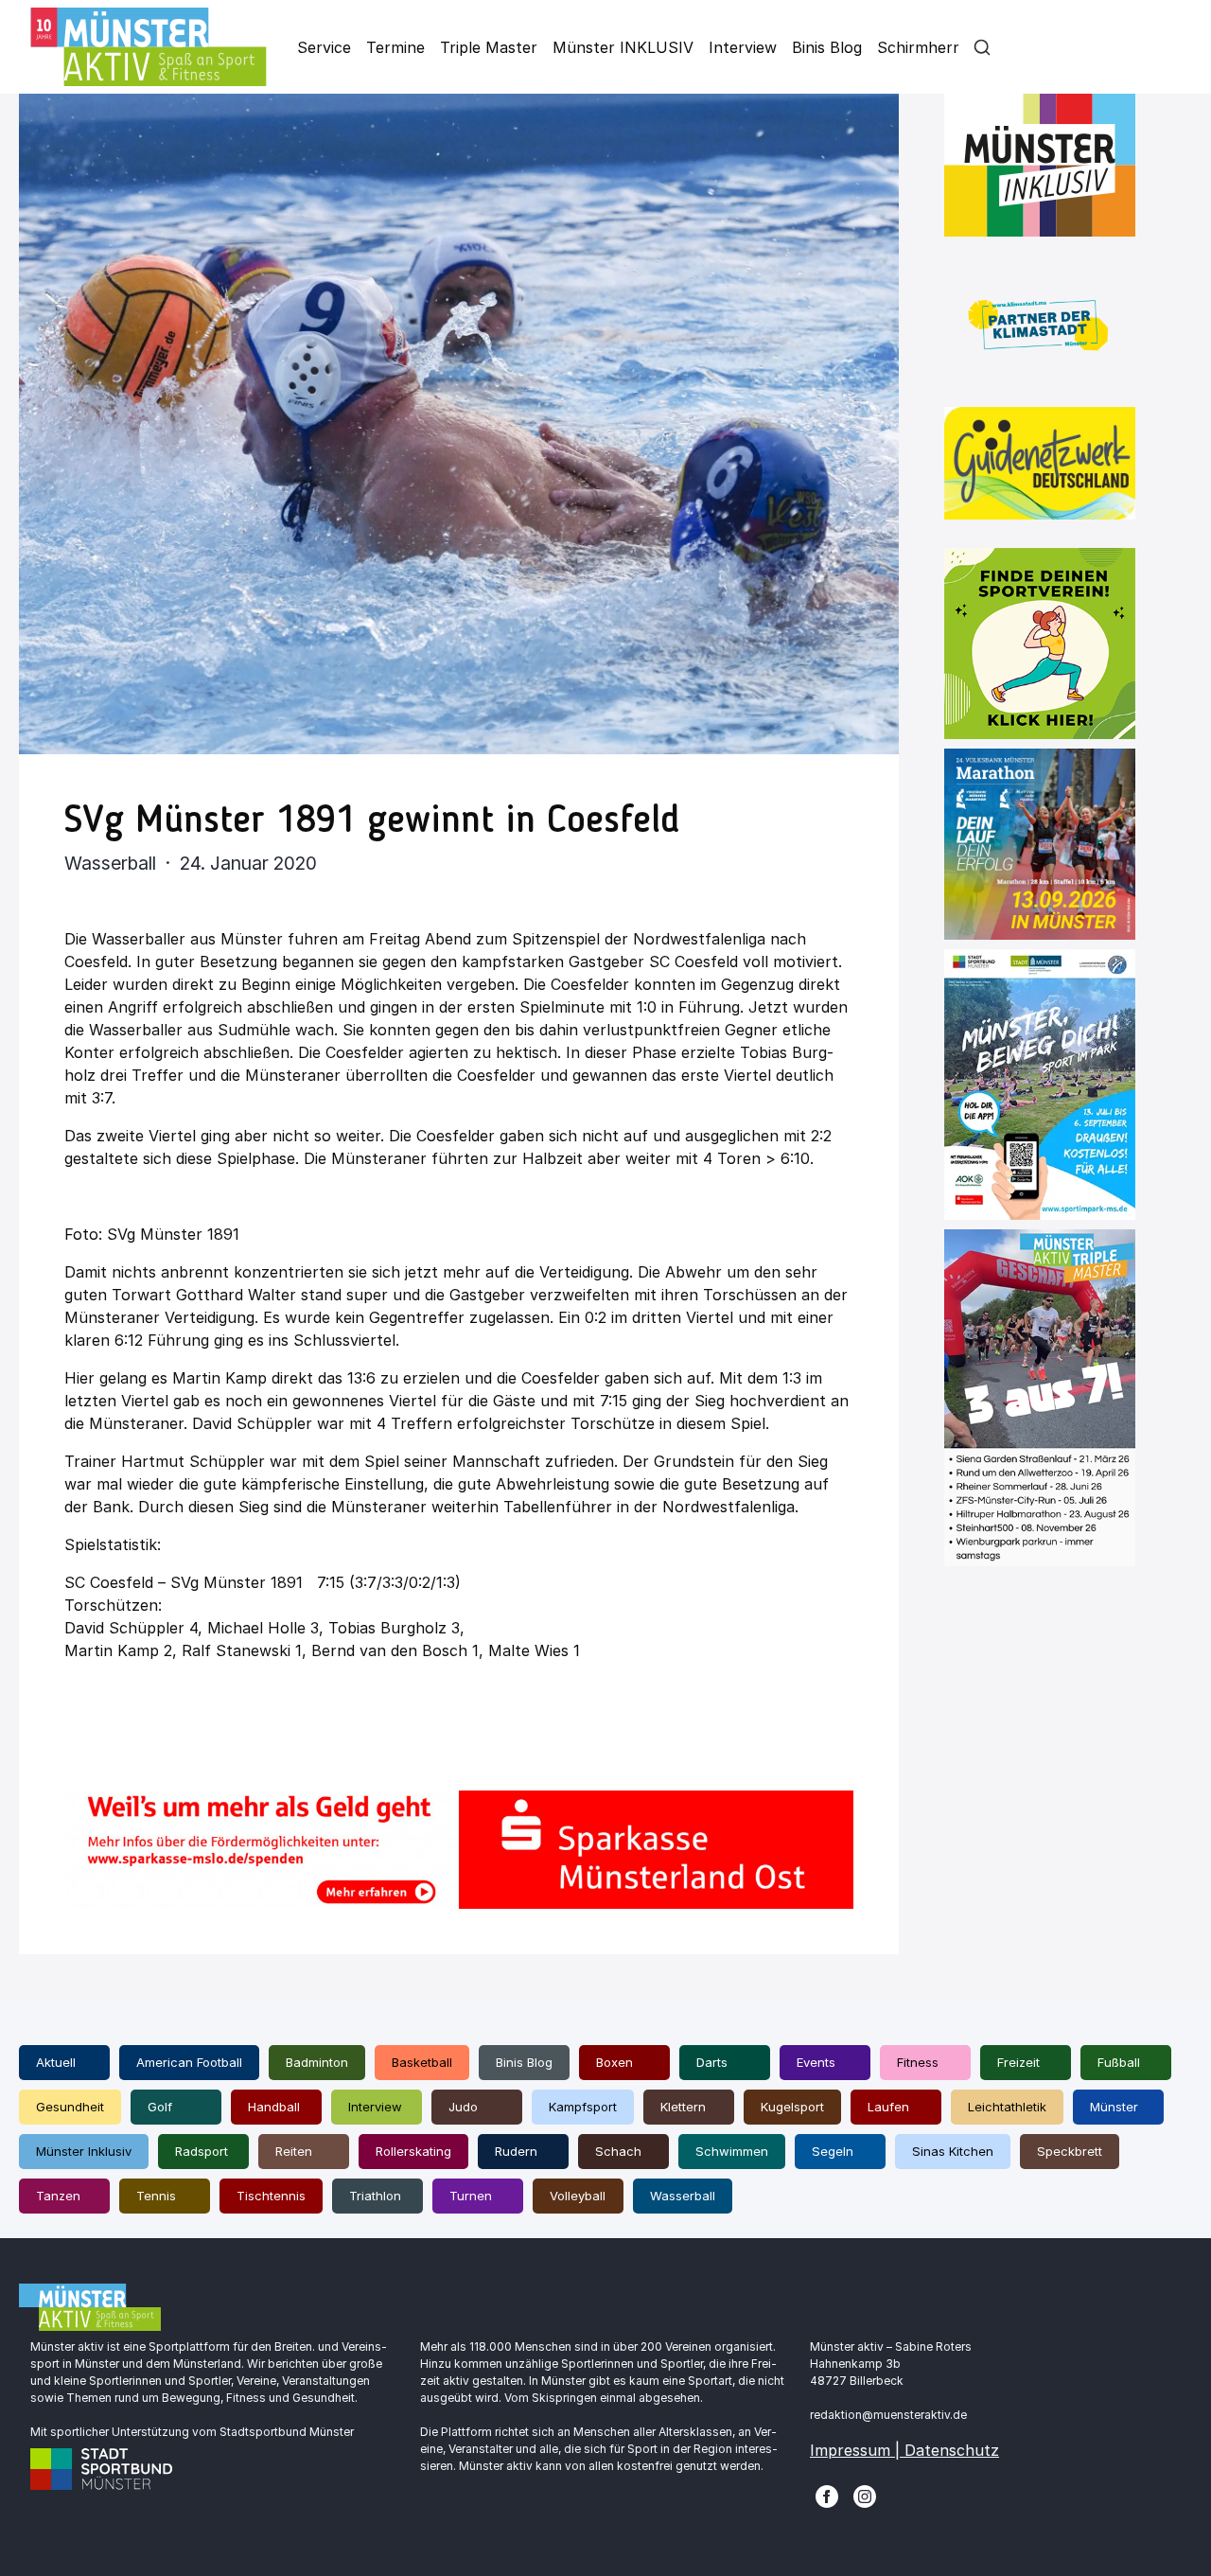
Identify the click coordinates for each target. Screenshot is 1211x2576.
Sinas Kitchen (953, 2151)
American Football (189, 2062)
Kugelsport (792, 2107)
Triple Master (489, 47)
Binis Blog (827, 47)
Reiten (294, 2151)
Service (324, 47)
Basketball (422, 2062)
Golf (160, 2107)
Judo (463, 2107)
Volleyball (578, 2196)
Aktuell (56, 2062)
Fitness (918, 2062)
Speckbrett (1070, 2151)
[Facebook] (827, 2496)
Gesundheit (70, 2107)
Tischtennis (271, 2196)
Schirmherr (918, 47)
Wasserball (683, 2196)
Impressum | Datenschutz (904, 2450)
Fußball (1119, 2062)
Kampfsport (583, 2107)
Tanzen (58, 2196)
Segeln (833, 2151)
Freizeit (1018, 2062)
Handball (274, 2107)
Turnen (471, 2196)
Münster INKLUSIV (623, 47)
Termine (395, 47)
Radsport (202, 2151)
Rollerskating (413, 2151)
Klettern (683, 2107)
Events (816, 2062)
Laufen (888, 2107)
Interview (743, 47)
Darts (712, 2062)
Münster (1114, 2107)
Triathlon (375, 2196)
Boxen (614, 2062)
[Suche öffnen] (982, 47)
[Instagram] (865, 2496)
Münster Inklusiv (84, 2151)
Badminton (317, 2062)
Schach (618, 2151)
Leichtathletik (1007, 2107)
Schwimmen (732, 2151)
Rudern (516, 2151)
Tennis (156, 2196)
